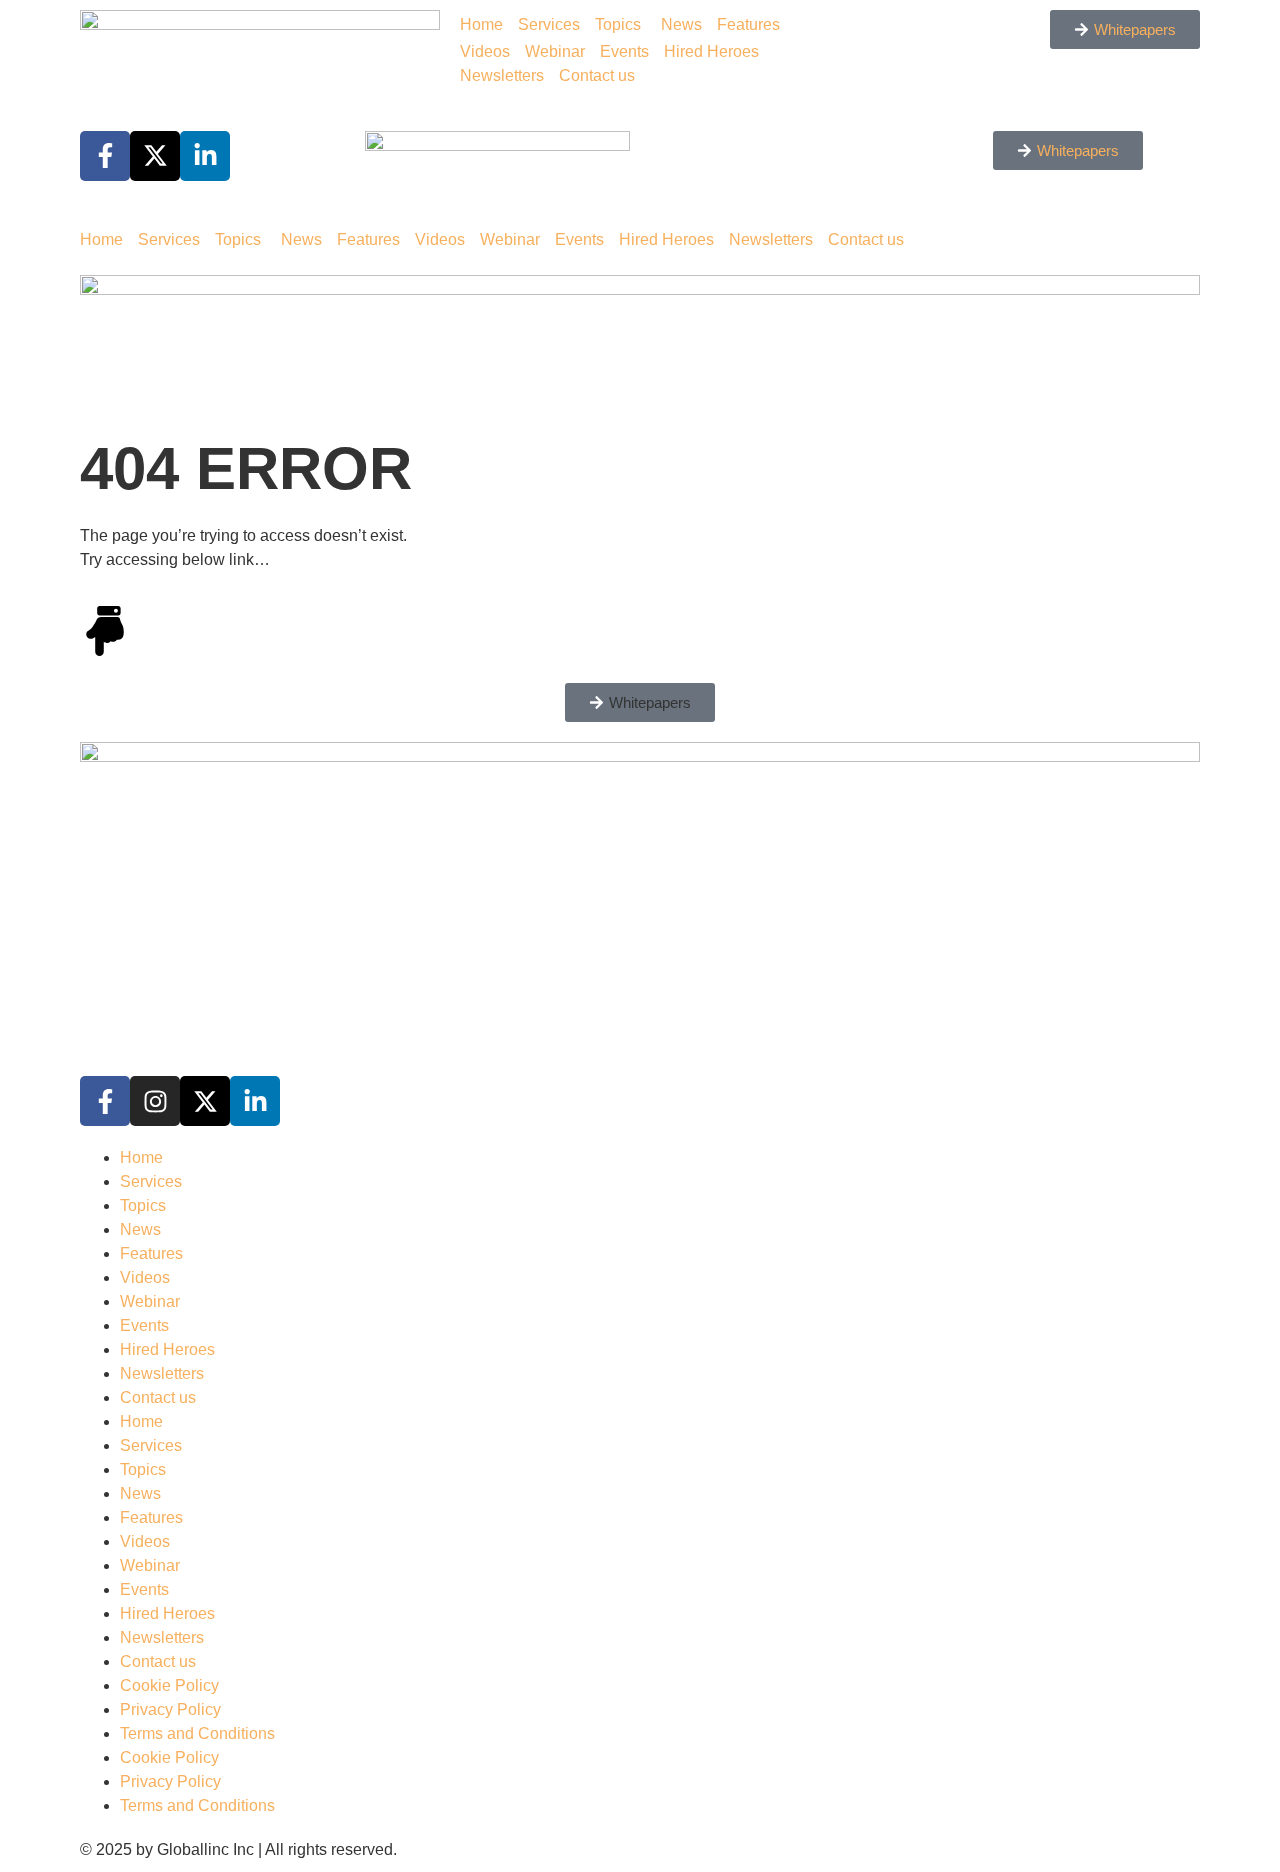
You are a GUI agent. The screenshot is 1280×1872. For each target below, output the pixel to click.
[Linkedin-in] (255, 1101)
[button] (640, 702)
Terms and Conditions (197, 1733)
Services (549, 24)
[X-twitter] (205, 1101)
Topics (618, 24)
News (681, 24)
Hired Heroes (711, 51)
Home (481, 24)
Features (748, 24)
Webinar (555, 51)
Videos (485, 51)
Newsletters (502, 75)
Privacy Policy (170, 1709)
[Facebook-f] (105, 1101)
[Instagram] (155, 1101)
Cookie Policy (169, 1685)
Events (624, 51)
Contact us (597, 75)
